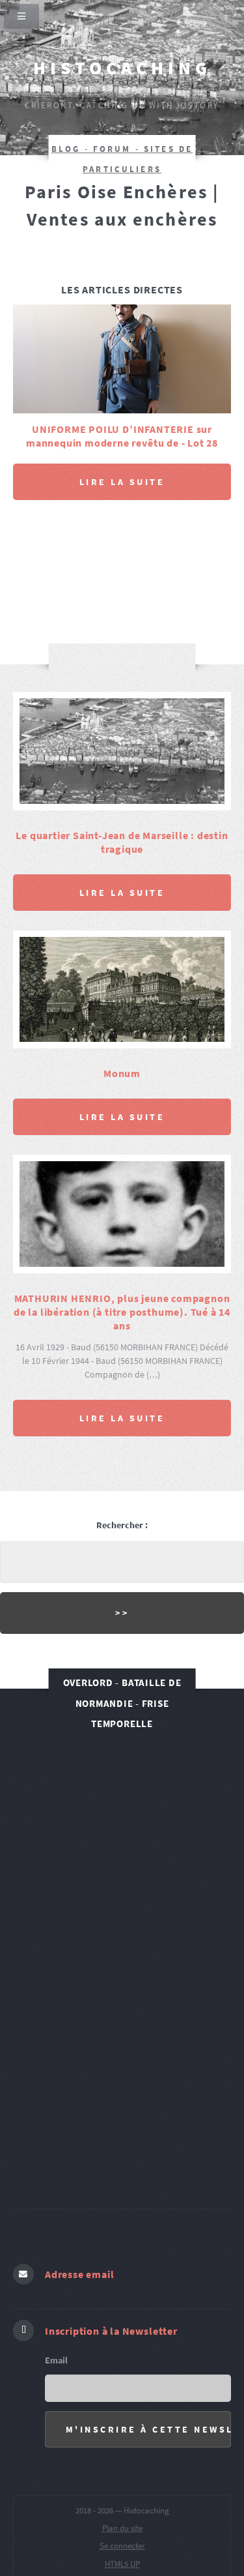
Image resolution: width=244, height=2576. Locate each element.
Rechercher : (122, 1502)
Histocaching (122, 68)
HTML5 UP (122, 2540)
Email (56, 2336)
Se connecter (122, 2522)
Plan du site (122, 2504)
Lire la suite (122, 458)
